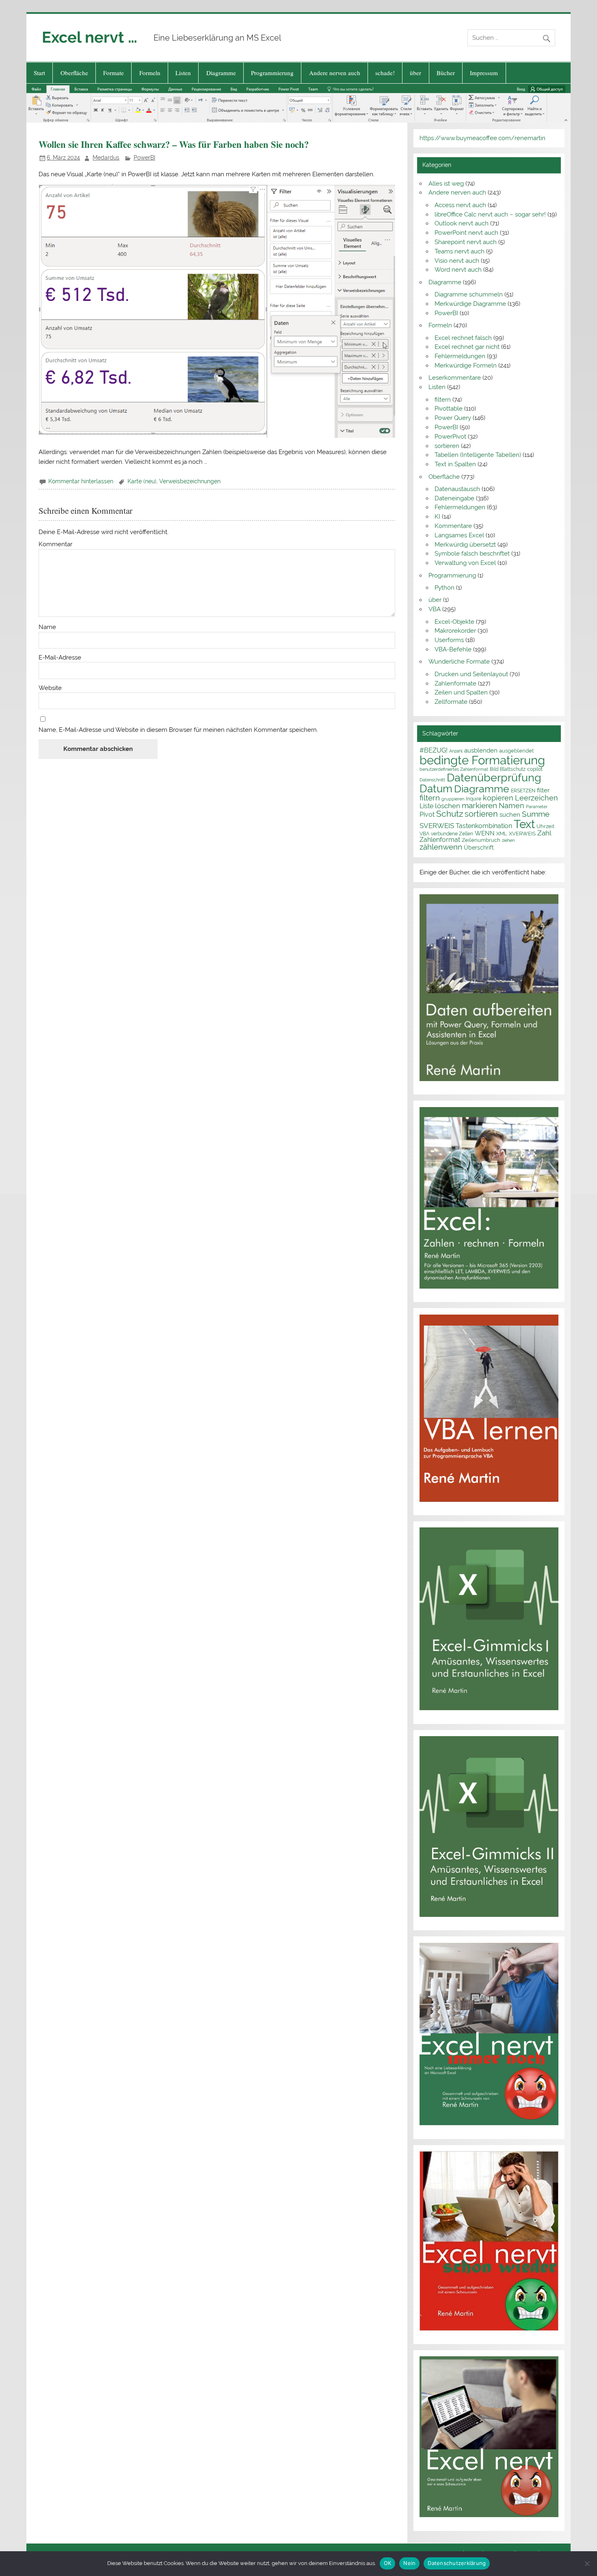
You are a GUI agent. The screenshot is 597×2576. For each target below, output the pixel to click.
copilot (535, 769)
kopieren (498, 798)
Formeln (150, 73)
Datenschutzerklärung (457, 2563)
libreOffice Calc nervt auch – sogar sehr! (490, 214)
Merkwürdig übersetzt (465, 545)
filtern (443, 400)
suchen (510, 814)
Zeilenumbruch (481, 840)
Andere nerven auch (335, 73)
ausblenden (481, 751)
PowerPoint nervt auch (466, 233)
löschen (448, 806)
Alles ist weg (446, 184)
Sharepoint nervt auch (466, 242)
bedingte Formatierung (482, 760)
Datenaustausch (457, 489)
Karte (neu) (142, 481)
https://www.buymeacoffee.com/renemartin (482, 138)
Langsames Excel (459, 535)
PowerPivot (450, 437)
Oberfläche (74, 73)
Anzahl (456, 751)
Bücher (446, 73)
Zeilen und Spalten (461, 692)
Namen (512, 806)
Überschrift (479, 848)
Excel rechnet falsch (463, 338)
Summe (536, 814)
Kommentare (453, 526)
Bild (494, 769)
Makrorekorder (455, 631)
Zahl (544, 833)
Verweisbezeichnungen (190, 481)
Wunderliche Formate (459, 662)
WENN (485, 833)
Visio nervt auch (457, 261)
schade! (385, 73)
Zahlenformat (440, 840)
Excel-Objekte (454, 622)
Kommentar (55, 544)
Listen (183, 73)
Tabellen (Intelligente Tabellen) (478, 455)
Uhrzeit (545, 826)
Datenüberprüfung (494, 777)
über (415, 73)
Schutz (450, 814)
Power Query (453, 418)
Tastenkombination (484, 826)
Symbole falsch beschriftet (472, 554)
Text (524, 824)
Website (50, 688)
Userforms (449, 640)
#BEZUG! (434, 750)
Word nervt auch (458, 270)
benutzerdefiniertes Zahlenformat (454, 769)
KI (437, 517)
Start (39, 73)
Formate (114, 73)
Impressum (484, 73)
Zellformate (451, 702)
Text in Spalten (455, 464)
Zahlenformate (455, 683)
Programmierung (272, 73)
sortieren (447, 446)
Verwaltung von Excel (465, 563)
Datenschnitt (432, 780)
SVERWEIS (437, 826)
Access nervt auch (460, 205)
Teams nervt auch (460, 251)
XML (502, 833)
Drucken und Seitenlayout (471, 674)
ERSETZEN (523, 791)
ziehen (508, 840)
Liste (426, 806)
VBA (435, 609)
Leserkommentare (455, 378)
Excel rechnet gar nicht (467, 347)
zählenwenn (441, 847)
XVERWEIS (522, 833)
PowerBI (144, 158)
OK (388, 2563)
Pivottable (449, 409)
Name (47, 627)
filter (543, 790)
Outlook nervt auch (462, 223)
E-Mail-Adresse (60, 658)
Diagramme (221, 73)
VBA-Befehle (453, 649)
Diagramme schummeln (469, 294)
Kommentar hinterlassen (81, 481)
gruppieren (453, 799)
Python (445, 588)
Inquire (474, 799)
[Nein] (587, 2563)
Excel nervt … (90, 37)
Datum (436, 788)
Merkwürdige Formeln (466, 366)
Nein (409, 2563)
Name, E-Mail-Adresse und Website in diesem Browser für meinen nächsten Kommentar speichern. (178, 730)
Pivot (427, 814)
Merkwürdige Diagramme (470, 304)
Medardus (106, 158)
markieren (479, 806)
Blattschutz (513, 769)
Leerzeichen (536, 798)
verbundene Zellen (452, 834)
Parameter (537, 807)
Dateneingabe (454, 498)
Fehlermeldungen (460, 356)
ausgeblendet (516, 751)
